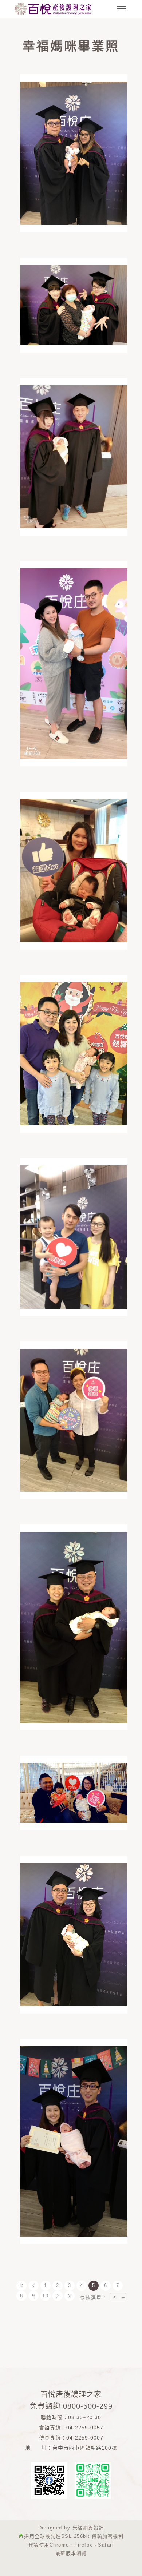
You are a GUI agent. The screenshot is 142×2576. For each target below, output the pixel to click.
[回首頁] (53, 9)
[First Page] (21, 2286)
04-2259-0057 (85, 2428)
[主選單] (121, 9)
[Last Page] (70, 2296)
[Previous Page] (33, 2286)
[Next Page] (58, 2296)
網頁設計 (94, 2528)
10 (46, 2296)
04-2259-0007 (85, 2438)
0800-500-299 (88, 2406)
